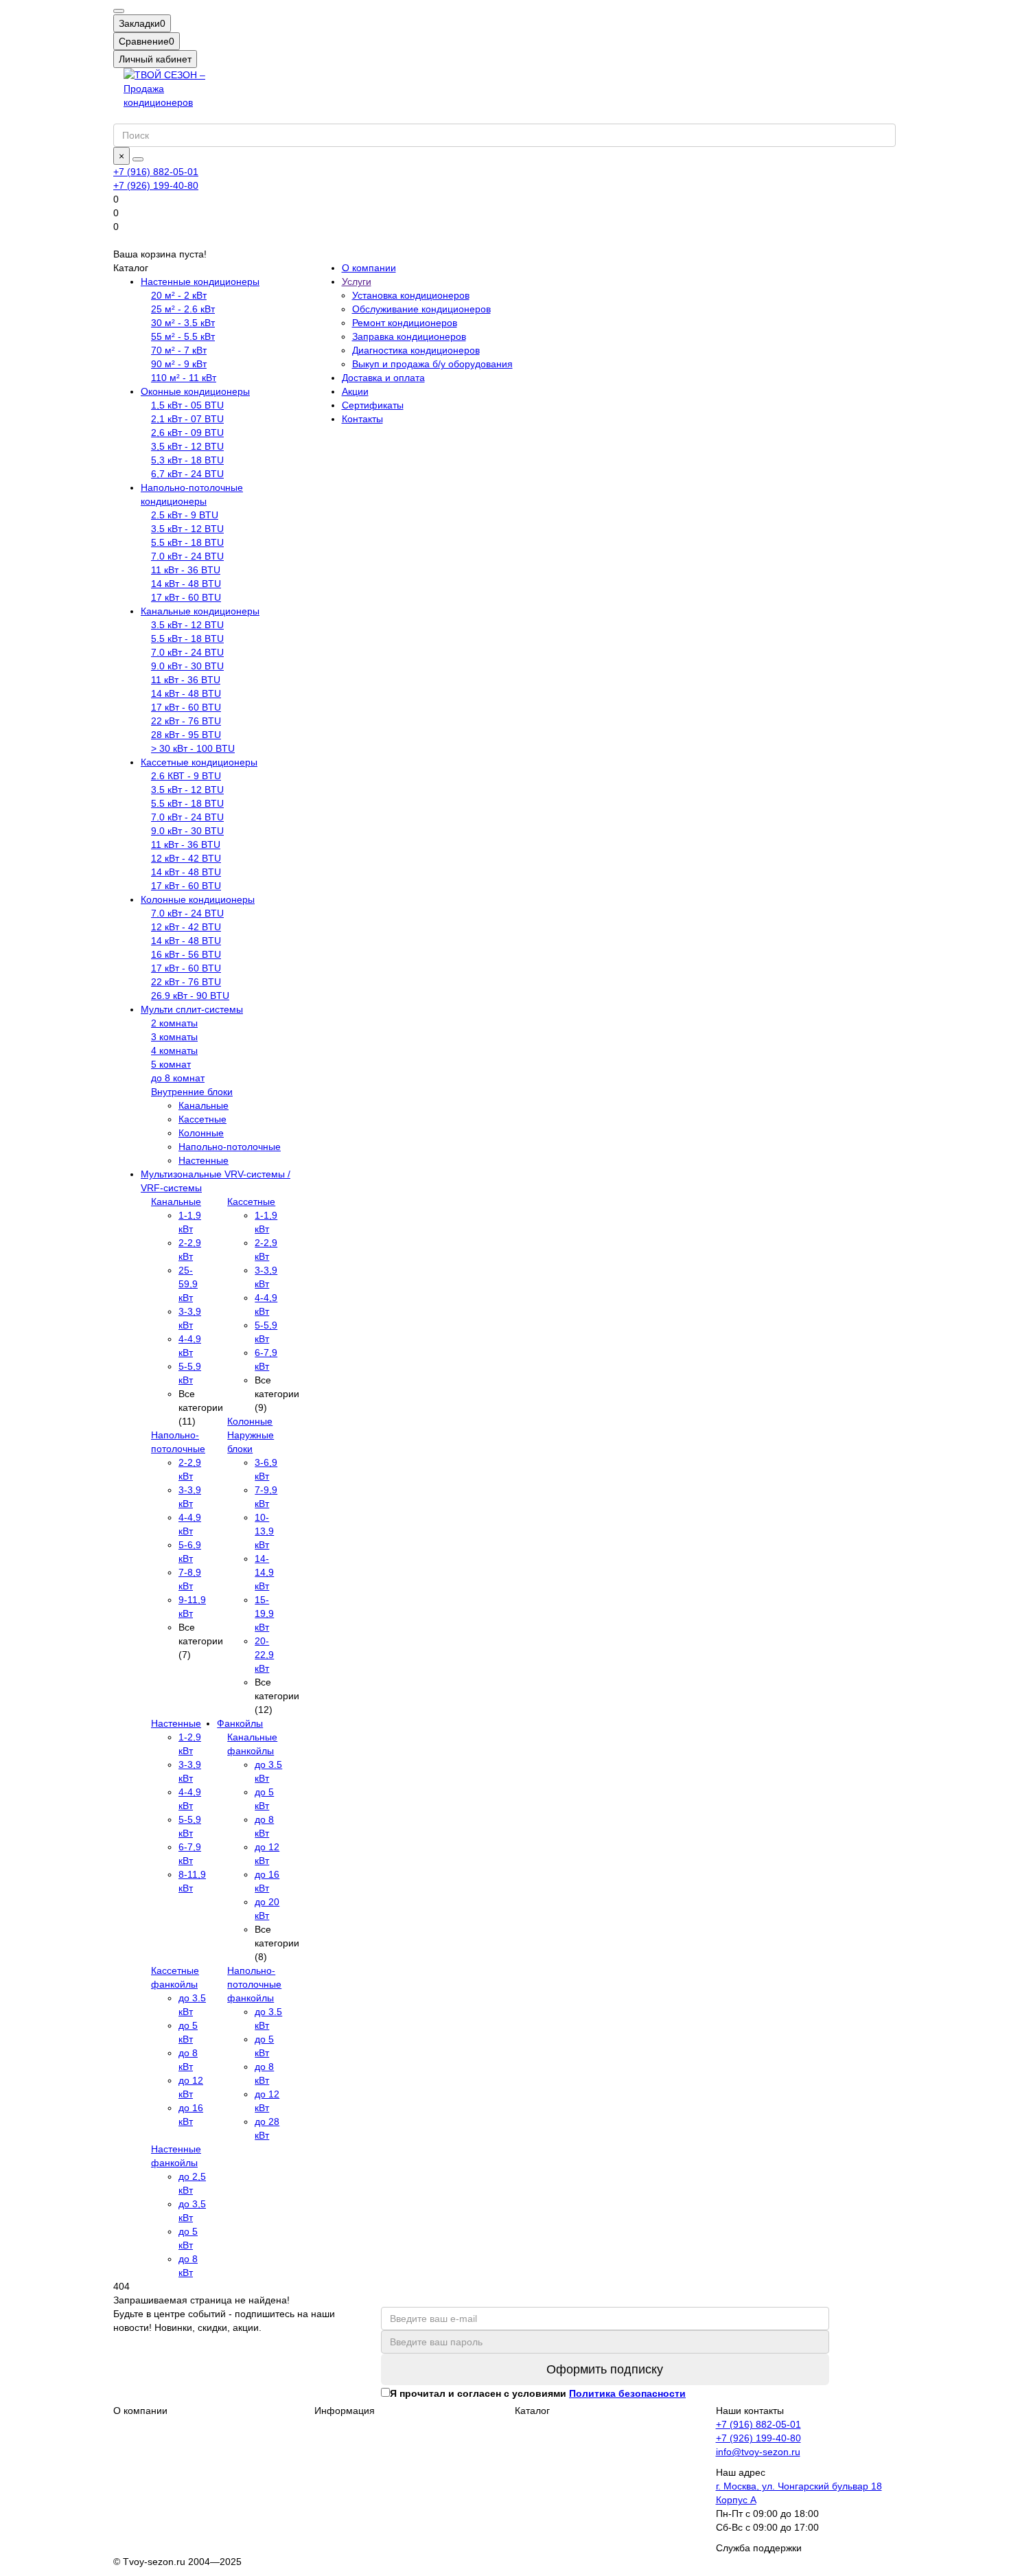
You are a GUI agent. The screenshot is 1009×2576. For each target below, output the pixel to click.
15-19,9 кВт (264, 1613)
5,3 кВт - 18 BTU (187, 460)
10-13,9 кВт (264, 1531)
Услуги (357, 281)
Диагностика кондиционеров (416, 350)
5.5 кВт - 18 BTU (187, 542)
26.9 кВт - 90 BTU (190, 996)
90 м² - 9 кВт (179, 364)
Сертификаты (373, 405)
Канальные (204, 1105)
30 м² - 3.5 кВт (183, 323)
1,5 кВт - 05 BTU (187, 405)
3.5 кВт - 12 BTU (187, 529)
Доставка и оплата (383, 378)
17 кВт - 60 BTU (186, 597)
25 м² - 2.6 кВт (183, 309)
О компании (369, 268)
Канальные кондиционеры (200, 611)
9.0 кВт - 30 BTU (187, 666)
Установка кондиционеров (411, 295)
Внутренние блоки (192, 1092)
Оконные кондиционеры (195, 391)
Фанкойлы (240, 1723)
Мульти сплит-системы (192, 1009)
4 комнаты (174, 1050)
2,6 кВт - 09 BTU (187, 433)
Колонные (201, 1133)
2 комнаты (174, 1023)
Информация (345, 2411)
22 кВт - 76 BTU (186, 721)
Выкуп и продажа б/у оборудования (432, 364)
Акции (355, 391)
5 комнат (171, 1064)
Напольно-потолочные (230, 1147)
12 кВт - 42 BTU (186, 858)
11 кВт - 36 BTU (186, 570)
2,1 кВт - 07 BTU (187, 419)
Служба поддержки (759, 2548)
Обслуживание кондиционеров (421, 309)
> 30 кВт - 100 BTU (193, 748)
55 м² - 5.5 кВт (183, 336)
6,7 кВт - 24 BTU (187, 474)
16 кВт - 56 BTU (186, 954)
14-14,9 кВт (264, 1572)
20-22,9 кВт (264, 1655)
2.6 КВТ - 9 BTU (186, 776)
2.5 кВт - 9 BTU (185, 515)
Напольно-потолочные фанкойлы (254, 1984)
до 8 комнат (178, 1078)
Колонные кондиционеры (198, 899)
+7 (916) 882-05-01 (156, 172)
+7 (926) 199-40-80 (156, 185)
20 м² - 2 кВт (179, 295)
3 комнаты (174, 1037)
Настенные (204, 1160)
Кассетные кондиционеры (199, 762)
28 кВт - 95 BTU (186, 735)
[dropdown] (119, 11)
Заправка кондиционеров (409, 336)
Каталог (532, 2411)
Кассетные (202, 1119)
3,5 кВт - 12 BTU (187, 446)
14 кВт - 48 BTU (186, 584)
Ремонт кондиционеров (405, 323)
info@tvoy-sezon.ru (758, 2452)
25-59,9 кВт (188, 1284)
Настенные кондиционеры (200, 281)
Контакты (362, 419)
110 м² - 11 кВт (184, 378)
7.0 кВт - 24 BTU (187, 556)
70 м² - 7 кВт (179, 350)
